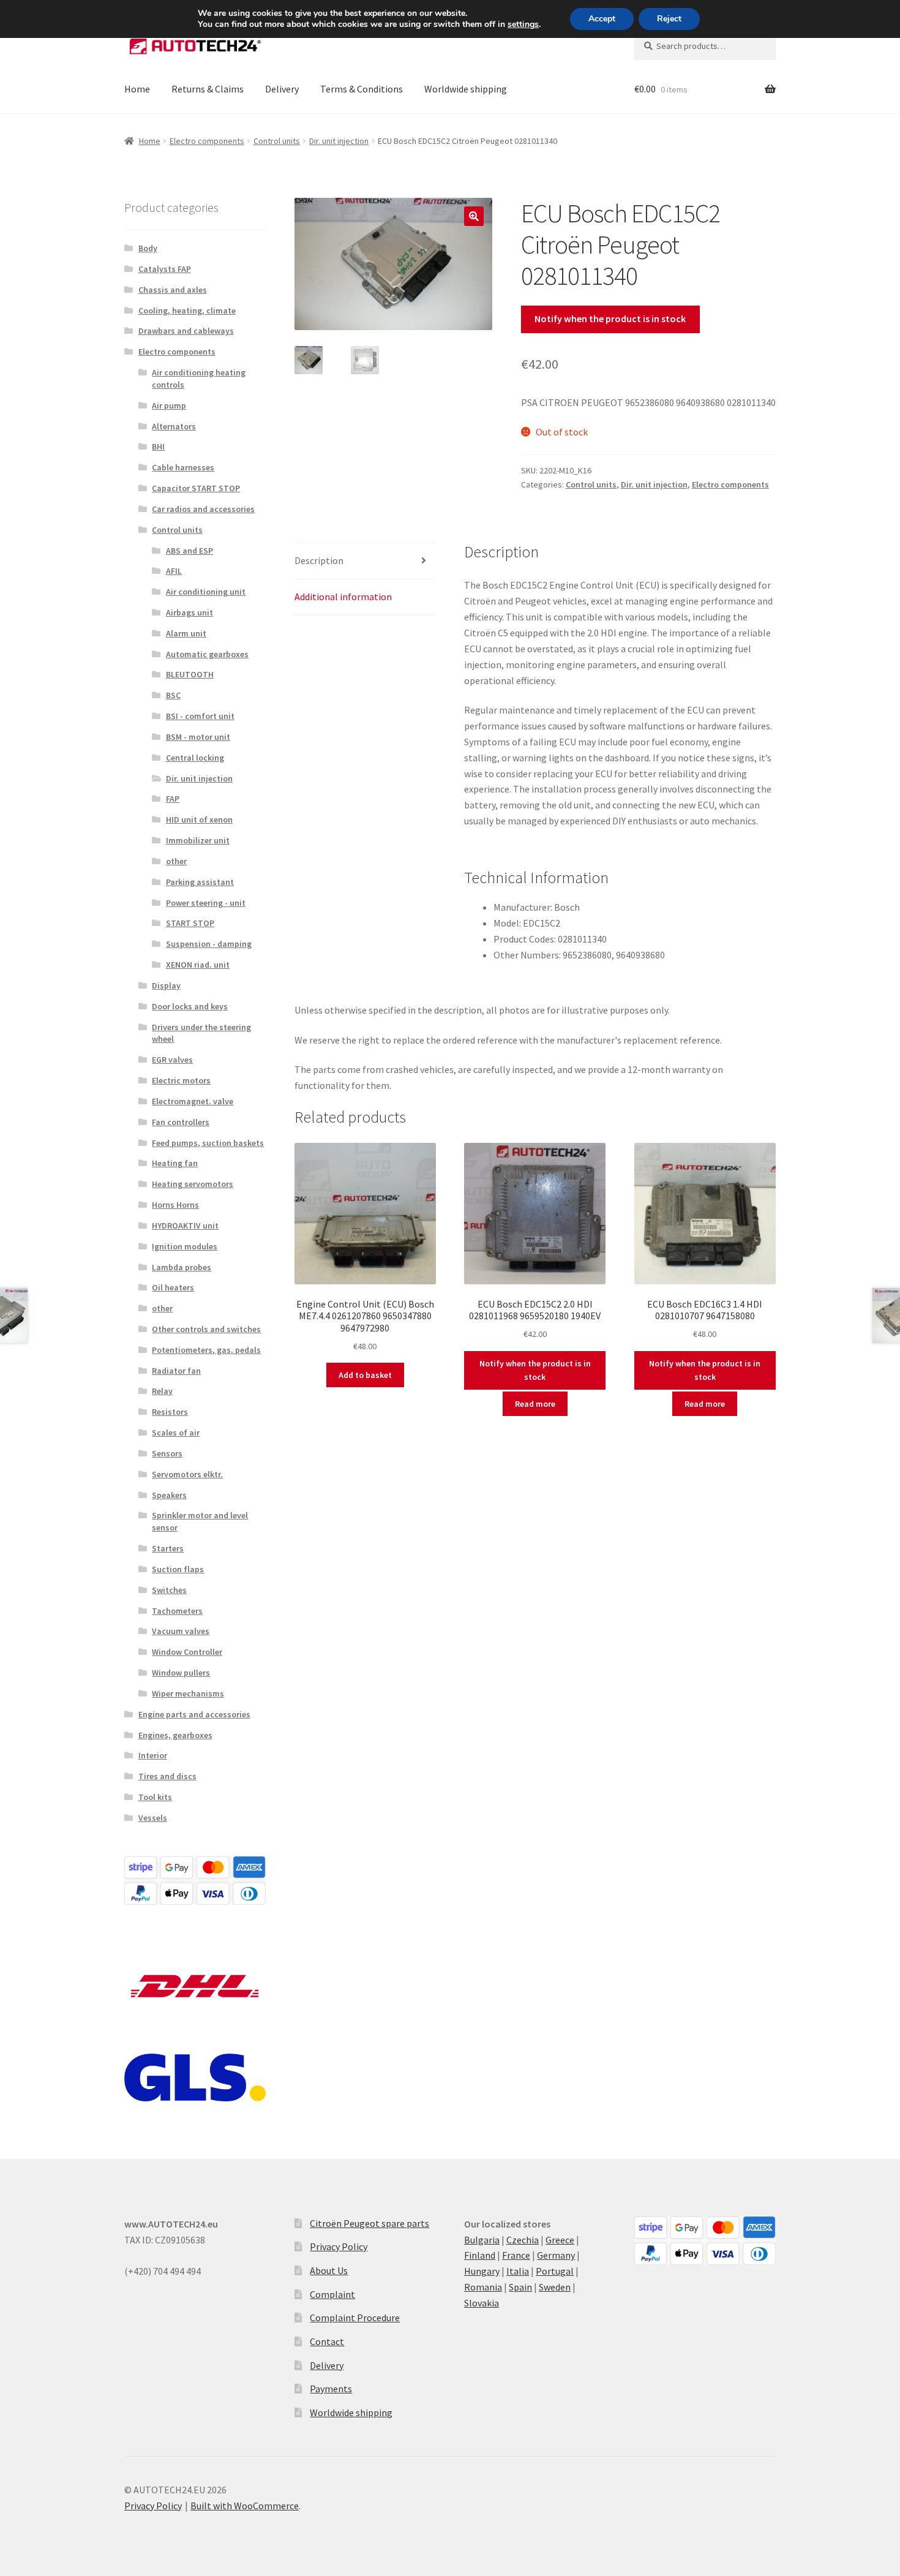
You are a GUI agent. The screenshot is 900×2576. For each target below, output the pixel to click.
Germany (556, 2255)
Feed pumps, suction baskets (208, 1143)
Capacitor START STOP (196, 488)
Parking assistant (200, 882)
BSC (173, 695)
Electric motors (181, 1080)
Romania (483, 2287)
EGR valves (172, 1060)
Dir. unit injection (339, 141)
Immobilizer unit (198, 840)
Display (166, 985)
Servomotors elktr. (187, 1474)
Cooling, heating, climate (187, 311)
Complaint (332, 2294)
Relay (162, 1391)
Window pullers (181, 1673)
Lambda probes (182, 1267)
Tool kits (155, 1797)
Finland (480, 2255)
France (516, 2255)
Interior (153, 1755)
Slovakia (482, 2303)
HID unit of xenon (199, 819)
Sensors (167, 1453)
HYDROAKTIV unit (185, 1226)
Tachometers (177, 1611)
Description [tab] (319, 560)
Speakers (169, 1495)
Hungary (482, 2271)
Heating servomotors (193, 1184)
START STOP (190, 923)
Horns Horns (175, 1205)
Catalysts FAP (165, 269)
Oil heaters (173, 1287)
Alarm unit (186, 633)
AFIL (174, 571)
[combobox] (705, 46)
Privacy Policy (339, 2246)
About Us (329, 2270)
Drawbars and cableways (186, 331)
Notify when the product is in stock (610, 318)
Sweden (555, 2287)
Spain (520, 2287)
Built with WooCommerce (245, 2506)
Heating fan (175, 1163)
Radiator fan (176, 1371)
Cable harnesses (183, 467)
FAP (173, 799)
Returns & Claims (208, 89)
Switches (169, 1590)
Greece (560, 2240)
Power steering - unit (206, 903)
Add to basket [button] (365, 1375)
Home (137, 89)
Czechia (523, 2240)
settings (523, 24)
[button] (474, 216)
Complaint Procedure (355, 2318)
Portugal (555, 2271)
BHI (158, 446)
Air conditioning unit (206, 592)
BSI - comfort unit (200, 716)
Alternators (174, 426)
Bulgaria (482, 2240)
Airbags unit (189, 612)
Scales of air (176, 1433)
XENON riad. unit (198, 965)
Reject (669, 19)
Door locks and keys (190, 1006)
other (176, 861)
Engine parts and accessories (194, 1714)
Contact (327, 2341)
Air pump (169, 405)
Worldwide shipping (466, 89)
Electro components (207, 141)
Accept (602, 19)
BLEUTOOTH (190, 674)
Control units (277, 141)
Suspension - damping (209, 944)
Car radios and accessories (203, 509)
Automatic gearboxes (207, 654)
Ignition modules (185, 1246)
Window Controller (187, 1652)
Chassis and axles (173, 290)
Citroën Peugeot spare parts (369, 2223)
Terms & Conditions (362, 89)
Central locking (195, 758)
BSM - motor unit (198, 737)
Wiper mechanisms (188, 1693)
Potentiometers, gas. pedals (206, 1350)
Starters (168, 1548)
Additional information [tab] (343, 597)
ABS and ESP (189, 551)
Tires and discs (167, 1776)
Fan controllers (181, 1122)
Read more (535, 1404)
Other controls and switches (206, 1329)
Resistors (170, 1412)
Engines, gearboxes (175, 1735)
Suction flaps (178, 1569)
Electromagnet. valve (193, 1101)
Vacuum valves (181, 1631)
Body (148, 248)
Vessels (153, 1818)
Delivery (282, 89)
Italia (518, 2271)
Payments (331, 2389)
